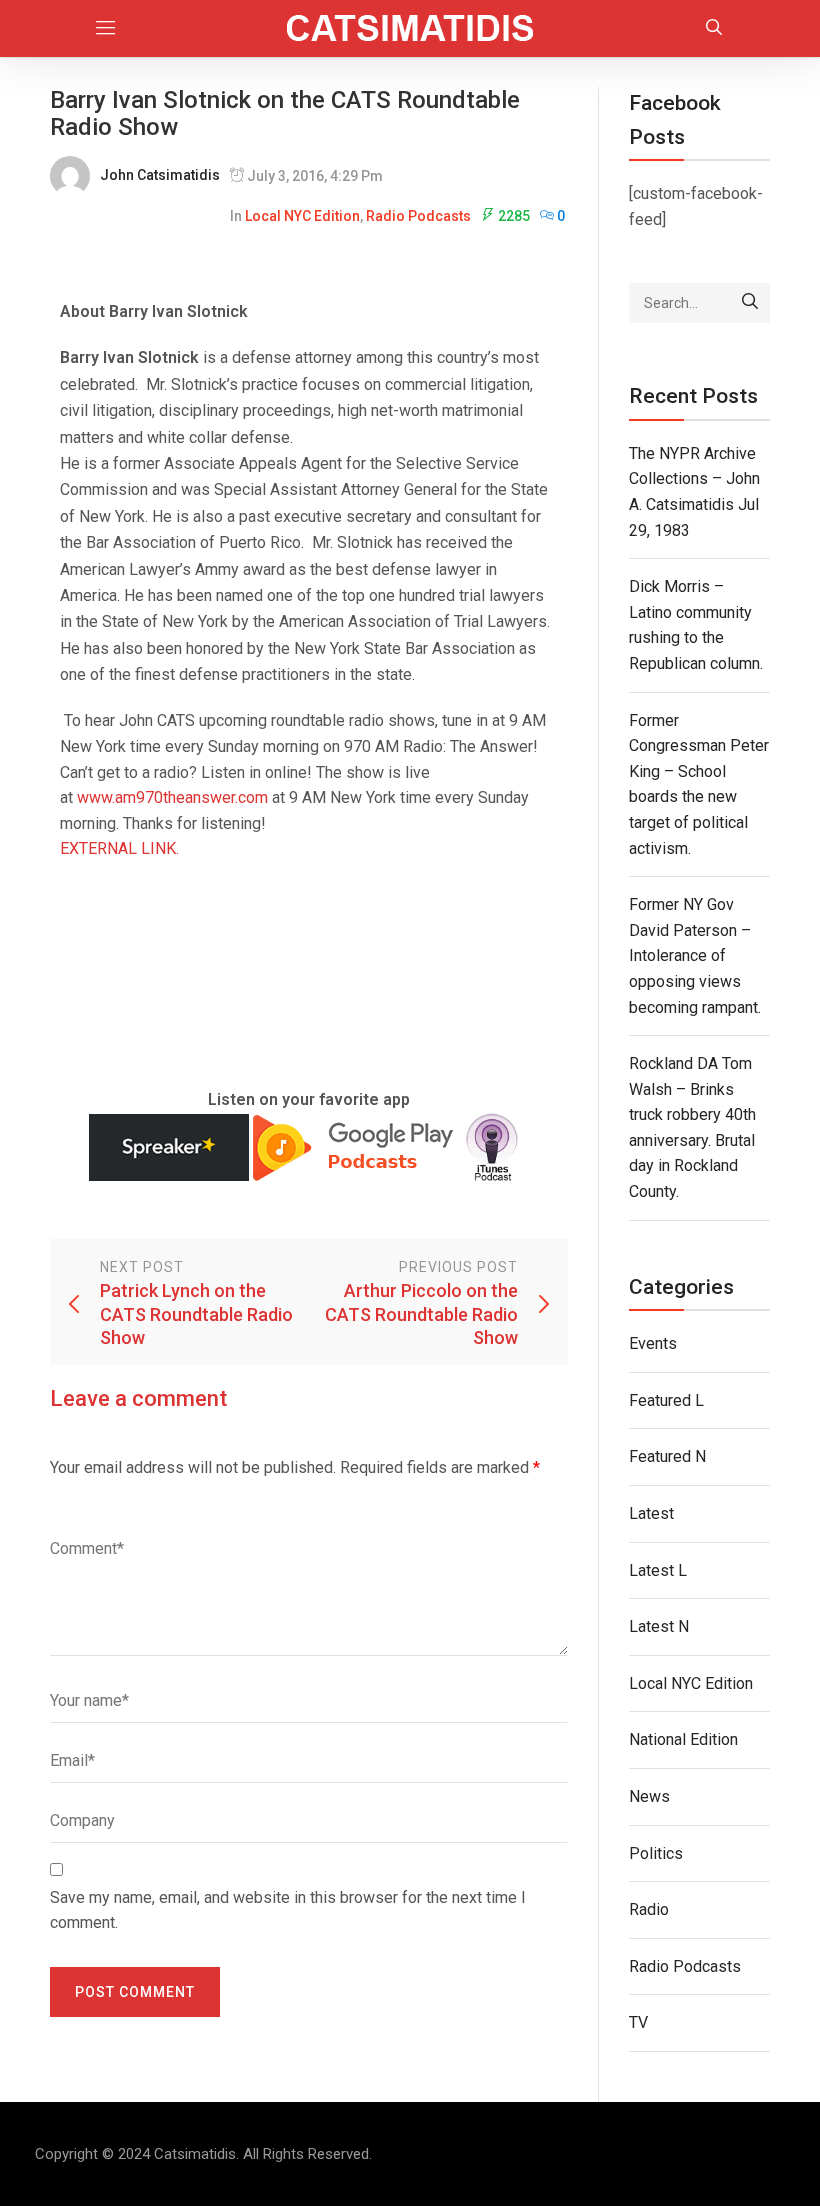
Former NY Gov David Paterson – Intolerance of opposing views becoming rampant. (695, 955)
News (649, 1796)
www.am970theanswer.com (172, 797)
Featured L (666, 1400)
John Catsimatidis (160, 175)
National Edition (683, 1739)
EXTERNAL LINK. (119, 848)
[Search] (750, 303)
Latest (651, 1513)
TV (638, 2022)
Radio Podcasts (418, 216)
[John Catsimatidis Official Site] (410, 28)
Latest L (658, 1570)
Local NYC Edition (302, 216)
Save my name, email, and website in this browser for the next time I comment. (288, 1910)
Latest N (659, 1626)
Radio (649, 1909)
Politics (656, 1853)
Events (653, 1343)
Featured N (667, 1456)
